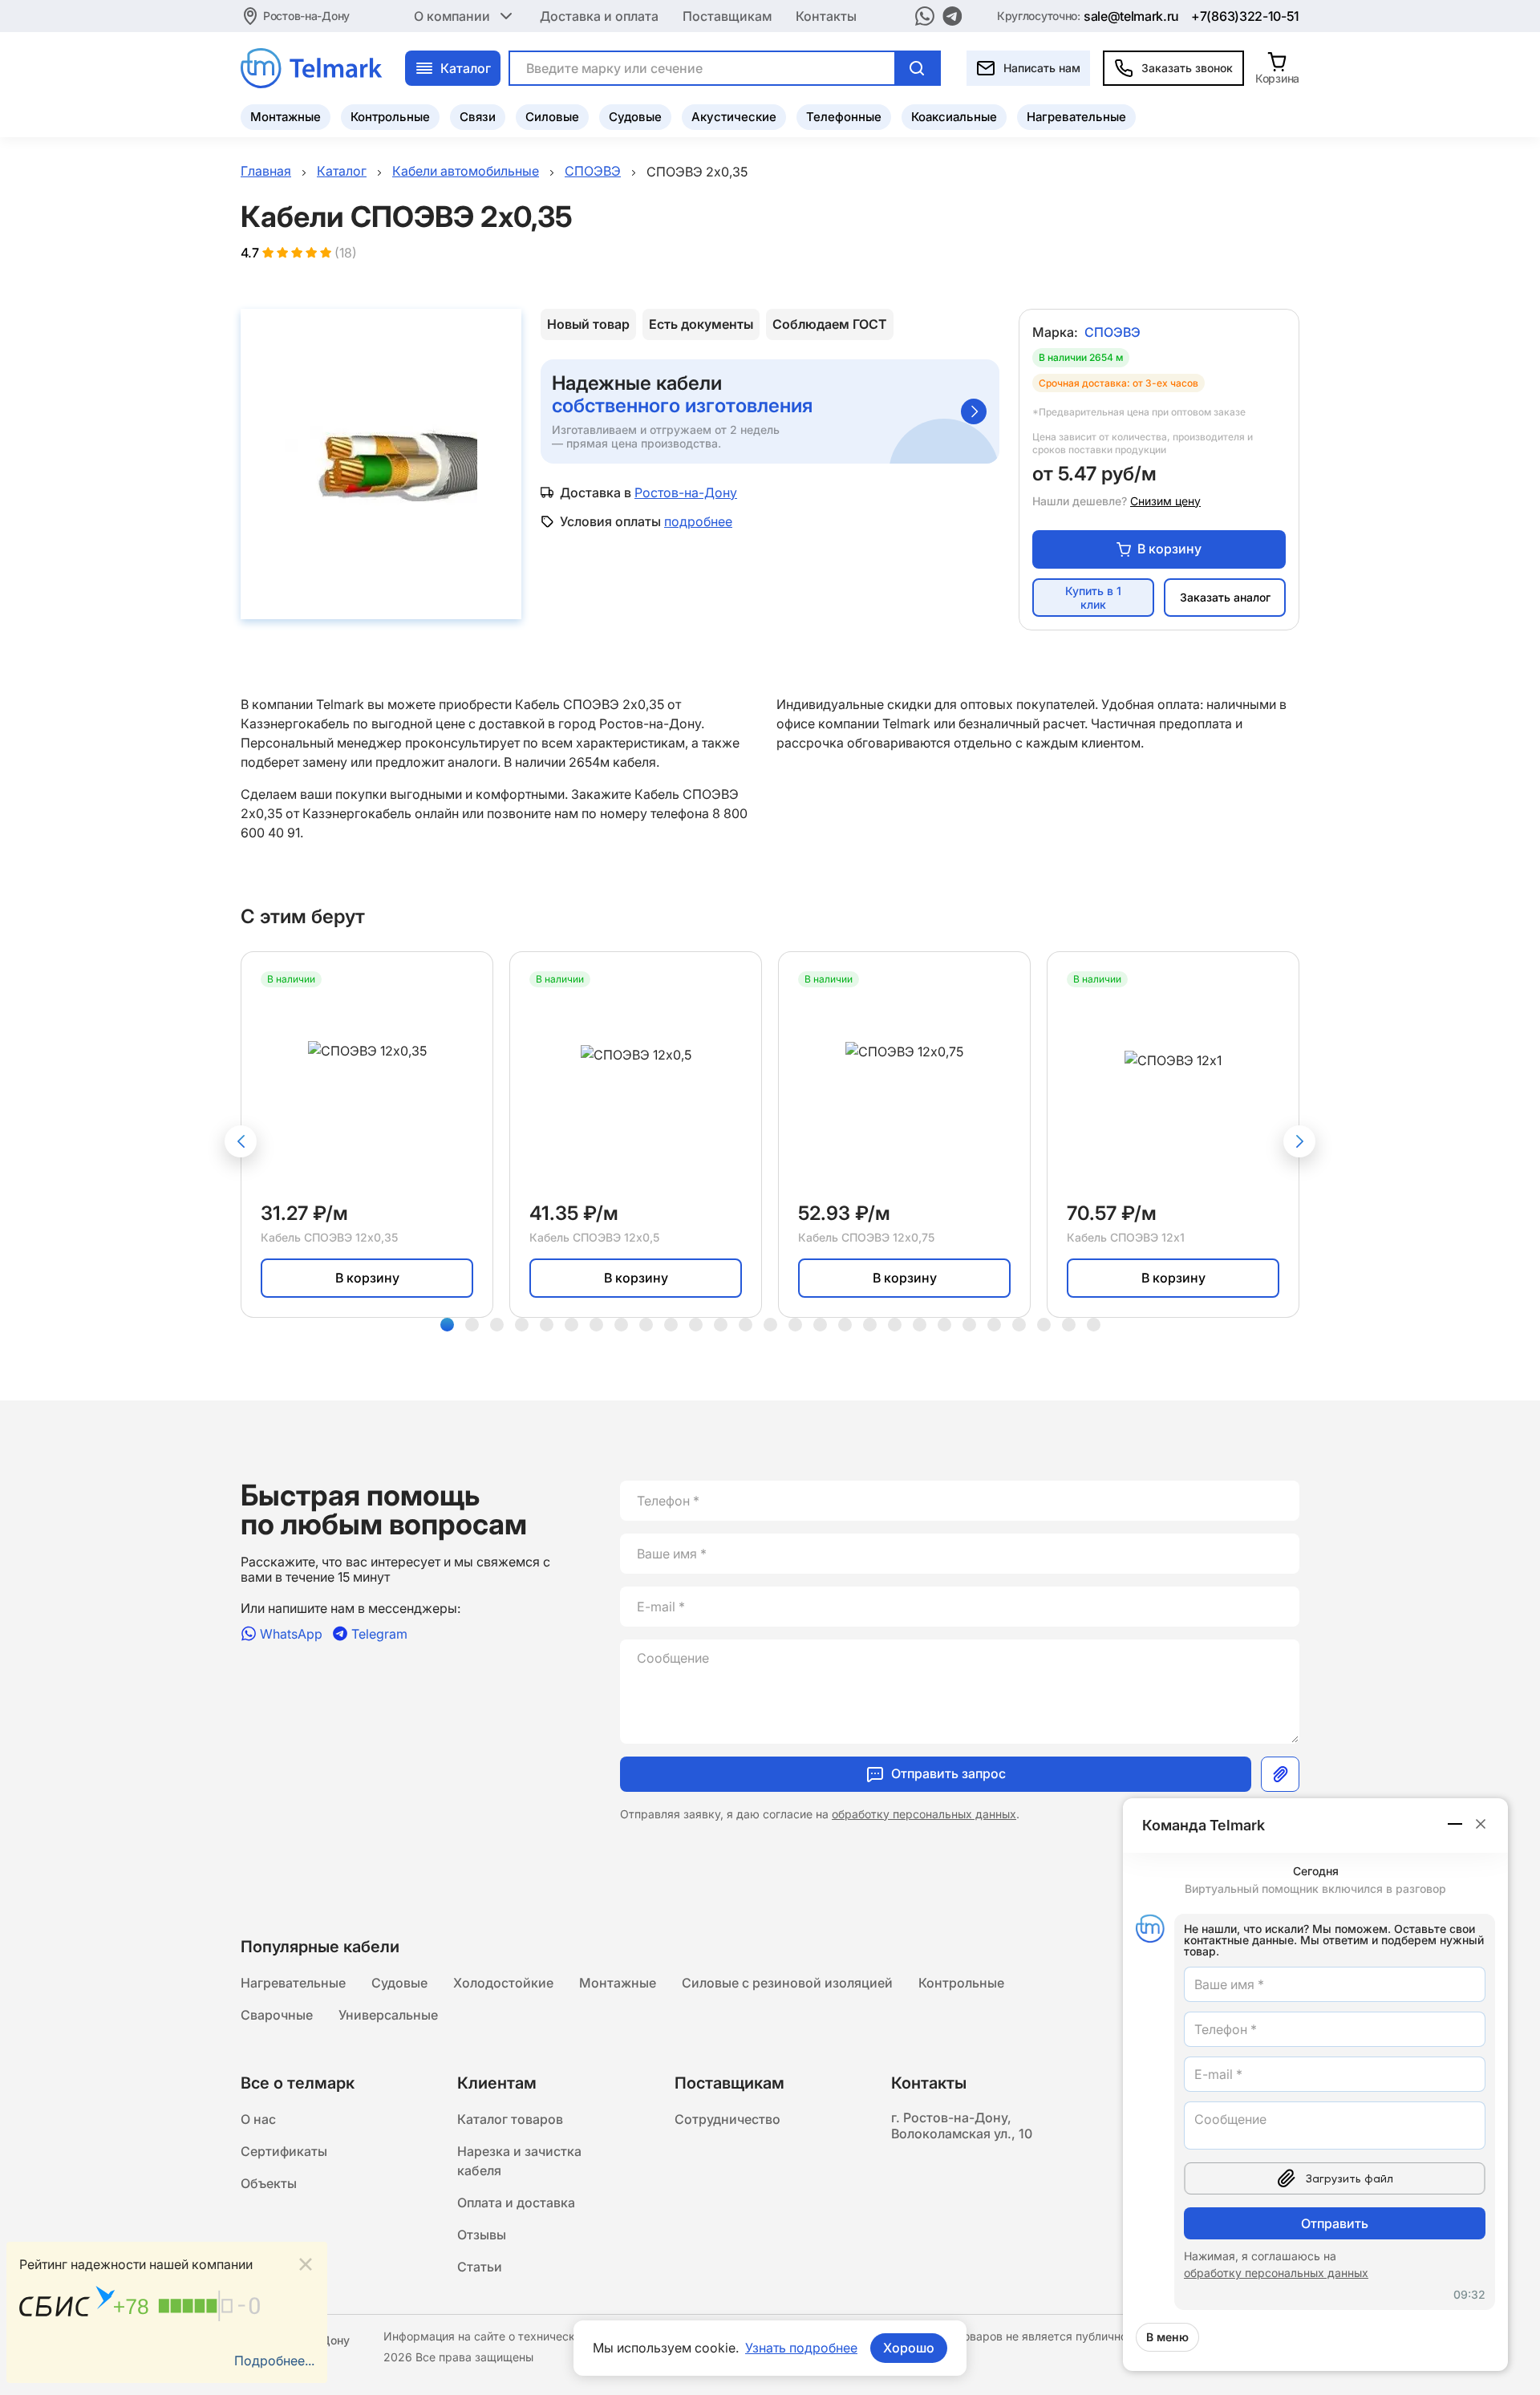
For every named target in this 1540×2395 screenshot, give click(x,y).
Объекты (269, 2183)
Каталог (466, 68)
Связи (478, 117)
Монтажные (286, 117)
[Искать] (917, 68)
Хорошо (909, 2348)
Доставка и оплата (599, 16)
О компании (452, 16)
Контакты (826, 16)
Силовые (552, 117)
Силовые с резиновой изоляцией (787, 1983)
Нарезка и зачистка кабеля (519, 2161)
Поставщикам (727, 16)
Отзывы (482, 2235)
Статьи (480, 2267)
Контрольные (390, 117)
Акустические (734, 117)
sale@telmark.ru (1131, 16)
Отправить (1335, 2223)
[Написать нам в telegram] (952, 16)
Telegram (379, 1633)
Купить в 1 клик (1093, 598)
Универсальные (388, 2015)
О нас (258, 2119)
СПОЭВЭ (1112, 332)
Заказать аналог (1225, 597)
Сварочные (277, 2015)
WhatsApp (291, 1633)
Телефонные (844, 117)
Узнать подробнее (801, 2348)
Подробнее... (274, 2361)
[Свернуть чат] (1456, 1824)
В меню (1167, 2337)
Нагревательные (1076, 117)
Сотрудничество (727, 2119)
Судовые (635, 117)
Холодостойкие (503, 1983)
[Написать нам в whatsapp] (925, 16)
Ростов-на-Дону (306, 16)
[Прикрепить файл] (1280, 1774)
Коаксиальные (954, 117)
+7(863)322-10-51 (1245, 16)
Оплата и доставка (516, 2203)
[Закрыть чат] (1481, 1824)
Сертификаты (284, 2151)
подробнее (698, 521)
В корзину (1169, 549)
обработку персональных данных (924, 1814)
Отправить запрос (948, 1773)
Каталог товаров (510, 2119)
